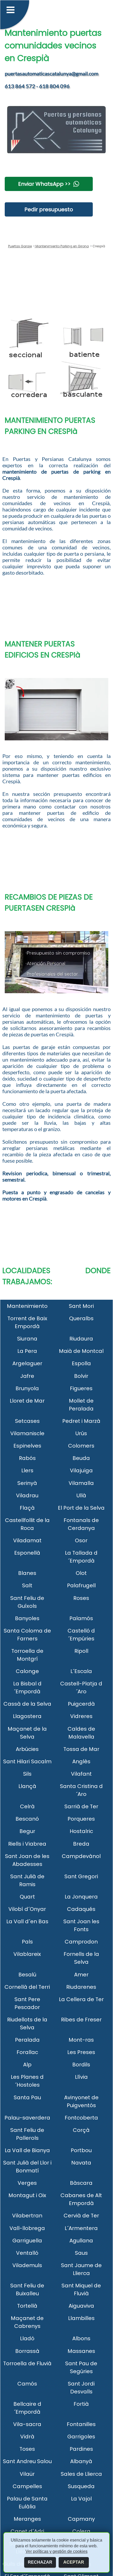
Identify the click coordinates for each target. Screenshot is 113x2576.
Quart (27, 1897)
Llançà (27, 1786)
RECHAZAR (40, 2562)
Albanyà (81, 2461)
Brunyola (27, 1388)
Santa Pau (27, 2097)
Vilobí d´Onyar (27, 1909)
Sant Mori (81, 1306)
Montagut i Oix (27, 2195)
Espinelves (27, 1446)
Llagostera (27, 1716)
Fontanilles (81, 2424)
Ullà (81, 1495)
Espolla (81, 1363)
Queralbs (81, 1318)
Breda (81, 1844)
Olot (81, 1573)
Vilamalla (81, 1483)
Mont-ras (81, 2040)
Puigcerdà (81, 1704)
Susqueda (81, 2486)
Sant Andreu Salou (27, 2461)
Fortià (81, 2404)
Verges (27, 2183)
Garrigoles (81, 2437)
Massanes (81, 2351)
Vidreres (81, 1716)
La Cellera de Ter (81, 1999)
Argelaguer (27, 1363)
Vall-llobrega (27, 2228)
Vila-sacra (27, 2424)
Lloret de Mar (27, 1401)
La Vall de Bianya (27, 2150)
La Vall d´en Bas (27, 1921)
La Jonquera (81, 1897)
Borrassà (27, 2351)
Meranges (27, 2519)
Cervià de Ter (81, 2216)
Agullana (81, 2241)
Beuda (81, 1458)
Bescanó (27, 1819)
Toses (27, 2449)
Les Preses (81, 2052)
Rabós (27, 1458)
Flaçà (27, 1508)
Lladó (27, 2338)
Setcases (27, 1421)
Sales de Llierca (81, 2474)
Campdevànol (81, 1856)
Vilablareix (27, 1954)
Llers (27, 1470)
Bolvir (81, 1376)
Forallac (27, 2052)
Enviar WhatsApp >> (44, 184)
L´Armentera (81, 2228)
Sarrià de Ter (81, 1806)
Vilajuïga (81, 1470)
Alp (27, 2065)
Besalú (27, 1975)
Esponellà (27, 1553)
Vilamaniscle (27, 1433)
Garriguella (27, 2241)
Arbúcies (27, 1749)
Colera (81, 2531)
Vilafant (81, 1774)
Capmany (81, 2519)
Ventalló (27, 2253)
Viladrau (27, 1495)
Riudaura (81, 1339)
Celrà (27, 1806)
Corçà (81, 2130)
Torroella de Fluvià (27, 2363)
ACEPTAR (74, 2562)
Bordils (81, 2065)
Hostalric (81, 1831)
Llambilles (81, 2318)
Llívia (81, 2077)
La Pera (27, 1351)
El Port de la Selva (81, 1508)
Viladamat (27, 1540)
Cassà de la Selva (27, 1704)
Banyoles (27, 1618)
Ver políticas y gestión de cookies (56, 2551)
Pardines (81, 2449)
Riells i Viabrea (27, 1844)
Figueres (81, 1388)
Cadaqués (81, 1909)
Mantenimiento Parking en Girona (62, 246)
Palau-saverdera (27, 2118)
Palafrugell (81, 1585)
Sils (27, 1774)
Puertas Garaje (20, 246)
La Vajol (81, 2499)
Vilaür (27, 2474)
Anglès (81, 1761)
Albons (81, 2338)
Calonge (27, 1671)
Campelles (27, 2486)
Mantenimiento (27, 1306)
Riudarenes (81, 1987)
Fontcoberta (81, 2118)
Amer (81, 1975)
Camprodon (81, 1942)
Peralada (27, 2040)
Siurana (27, 1339)
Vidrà (27, 2437)
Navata (81, 2163)
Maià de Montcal (81, 1351)
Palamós (81, 1618)
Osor (81, 1540)
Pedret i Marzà (81, 1421)
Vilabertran (27, 2216)
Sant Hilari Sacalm (27, 1761)
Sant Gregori (81, 1876)
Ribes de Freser (81, 2020)
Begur (27, 1831)
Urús (81, 1433)
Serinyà (27, 1483)
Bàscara (81, 2183)
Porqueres (81, 1819)
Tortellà (27, 2306)
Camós (27, 2384)
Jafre (27, 1376)
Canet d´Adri (27, 2531)
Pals (27, 1942)
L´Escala (81, 1671)
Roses (81, 1598)
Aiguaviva (81, 2306)
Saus (81, 2253)
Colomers (81, 1446)
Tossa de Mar (81, 1749)
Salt (27, 1585)
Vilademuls (27, 2265)
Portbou (81, 2150)
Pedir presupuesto (49, 209)
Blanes (27, 1573)
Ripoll (81, 1651)
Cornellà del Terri (27, 1987)
